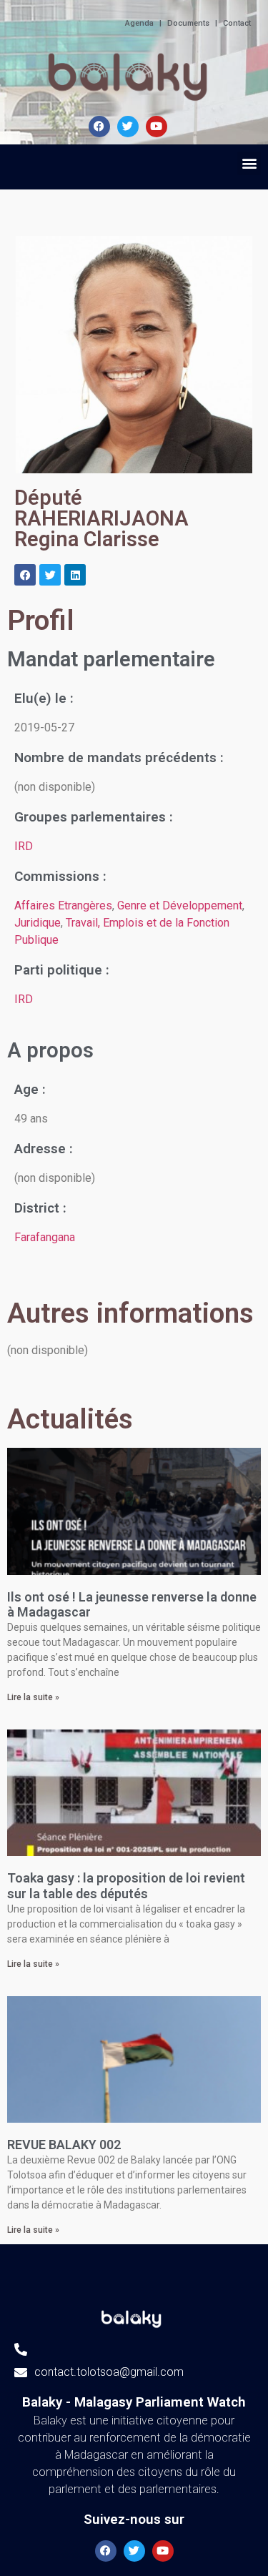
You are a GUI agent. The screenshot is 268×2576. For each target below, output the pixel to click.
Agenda (139, 23)
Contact (237, 23)
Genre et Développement (180, 905)
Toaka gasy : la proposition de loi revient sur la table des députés (126, 1886)
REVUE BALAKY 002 (64, 2145)
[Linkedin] (75, 575)
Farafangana (45, 1237)
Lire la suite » (33, 1697)
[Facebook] (99, 127)
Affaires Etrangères (63, 905)
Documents (188, 23)
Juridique (38, 923)
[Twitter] (50, 575)
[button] (249, 163)
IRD (24, 846)
